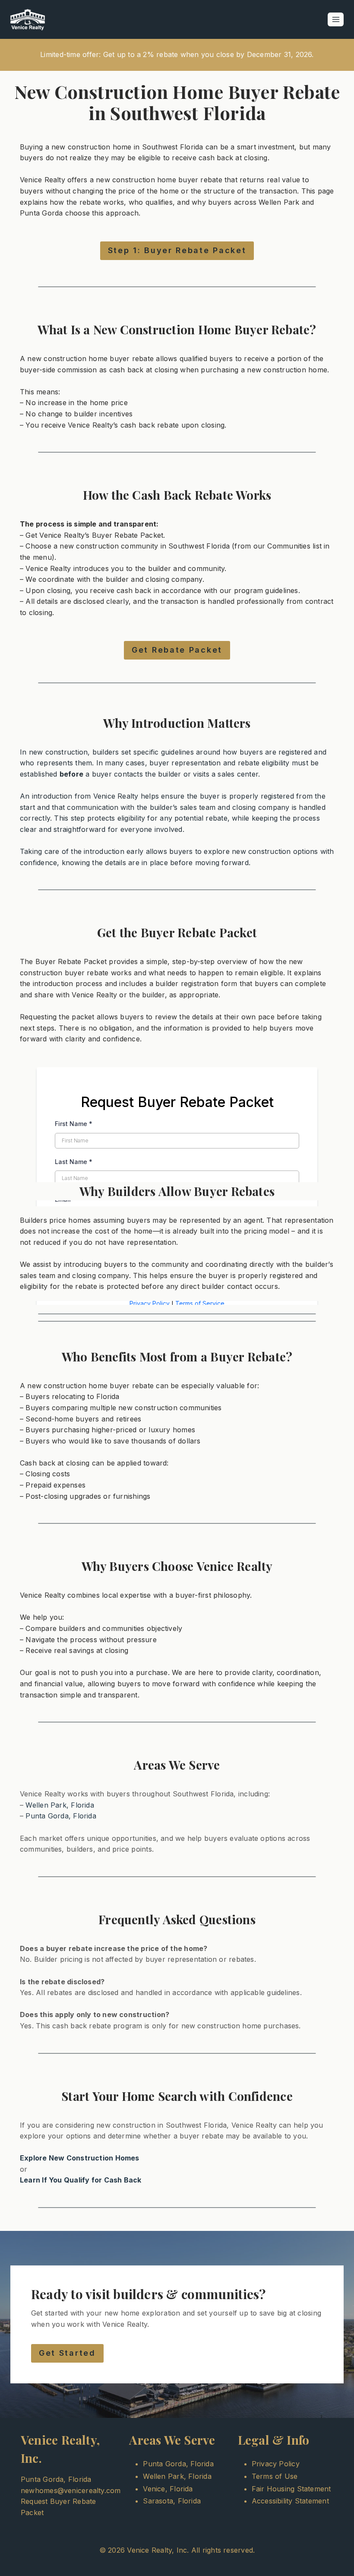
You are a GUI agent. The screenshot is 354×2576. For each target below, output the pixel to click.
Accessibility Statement (290, 2501)
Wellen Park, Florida (60, 1805)
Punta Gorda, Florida (61, 1816)
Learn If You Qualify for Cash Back (81, 2180)
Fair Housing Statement (291, 2489)
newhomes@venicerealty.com (71, 2490)
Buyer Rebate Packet (128, 535)
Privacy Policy (276, 2464)
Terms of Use (275, 2476)
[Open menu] (336, 19)
